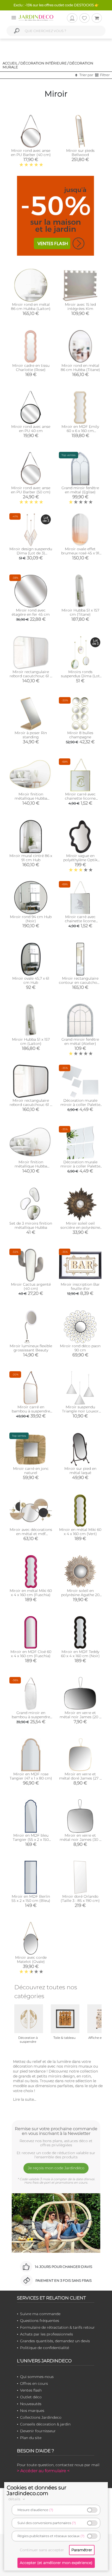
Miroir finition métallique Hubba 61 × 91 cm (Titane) (31, 1166)
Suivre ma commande (40, 2314)
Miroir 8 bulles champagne (80, 735)
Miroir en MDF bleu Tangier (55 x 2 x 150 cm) (31, 1840)
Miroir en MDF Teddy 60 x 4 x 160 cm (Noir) (80, 1654)
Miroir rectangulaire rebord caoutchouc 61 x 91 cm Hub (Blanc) (31, 676)
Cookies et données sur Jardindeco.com (37, 2490)
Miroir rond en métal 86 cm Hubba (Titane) (80, 368)
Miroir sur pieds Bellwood (80, 153)
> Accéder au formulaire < (43, 2471)
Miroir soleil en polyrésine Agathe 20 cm (80, 1595)
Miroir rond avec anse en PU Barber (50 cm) (31, 490)
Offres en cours (34, 2383)
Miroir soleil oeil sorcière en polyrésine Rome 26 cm (80, 1227)
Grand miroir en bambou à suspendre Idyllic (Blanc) (31, 1717)
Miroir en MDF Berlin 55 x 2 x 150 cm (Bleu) (31, 1898)
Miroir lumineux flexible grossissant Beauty (31, 1348)
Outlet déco (31, 2397)
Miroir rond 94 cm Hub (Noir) (31, 919)
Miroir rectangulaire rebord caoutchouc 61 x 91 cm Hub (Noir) (31, 1105)
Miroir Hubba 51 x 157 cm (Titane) (80, 612)
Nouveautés (31, 2404)
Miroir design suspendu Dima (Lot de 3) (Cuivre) (31, 553)
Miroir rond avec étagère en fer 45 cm (31, 612)
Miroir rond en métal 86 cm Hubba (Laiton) (31, 307)
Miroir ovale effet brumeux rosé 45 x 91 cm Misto (80, 553)
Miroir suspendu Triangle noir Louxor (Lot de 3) (80, 1411)
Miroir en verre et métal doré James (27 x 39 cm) (80, 1778)
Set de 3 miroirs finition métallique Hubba (31, 1225)
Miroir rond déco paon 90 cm (80, 1348)
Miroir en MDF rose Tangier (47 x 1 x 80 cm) (31, 1776)
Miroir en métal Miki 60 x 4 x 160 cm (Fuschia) (31, 1593)
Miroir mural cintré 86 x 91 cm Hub (31, 858)
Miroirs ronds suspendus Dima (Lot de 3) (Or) (80, 676)
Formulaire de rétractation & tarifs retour (57, 2327)
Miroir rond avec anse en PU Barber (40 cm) (31, 153)
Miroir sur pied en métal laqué (80, 1471)
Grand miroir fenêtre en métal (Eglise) (80, 490)
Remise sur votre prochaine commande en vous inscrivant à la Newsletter (56, 2131)
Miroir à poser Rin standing (31, 735)
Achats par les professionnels (46, 2334)
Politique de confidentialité (45, 2348)
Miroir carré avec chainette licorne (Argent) (80, 921)
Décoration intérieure (43, 63)
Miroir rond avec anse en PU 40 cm (31, 429)
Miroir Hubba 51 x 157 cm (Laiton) (31, 1041)
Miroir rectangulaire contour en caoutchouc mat (80, 983)
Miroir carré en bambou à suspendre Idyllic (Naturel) (31, 1411)
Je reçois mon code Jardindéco (56, 2168)
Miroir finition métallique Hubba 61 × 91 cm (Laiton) (31, 798)
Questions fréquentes (40, 2321)
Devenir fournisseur (38, 2431)
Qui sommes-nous (37, 2377)
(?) (51, 2510)
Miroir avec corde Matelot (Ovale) (31, 1960)
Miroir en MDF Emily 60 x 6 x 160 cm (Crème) (80, 431)
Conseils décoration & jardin (45, 2424)
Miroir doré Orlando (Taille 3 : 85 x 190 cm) (80, 1898)
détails (15, 2499)
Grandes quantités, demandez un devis (55, 2341)
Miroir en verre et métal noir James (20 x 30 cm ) (80, 1717)
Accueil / (11, 63)
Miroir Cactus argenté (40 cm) (31, 1286)
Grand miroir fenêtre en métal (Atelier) (80, 1041)
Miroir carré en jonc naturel (31, 1471)
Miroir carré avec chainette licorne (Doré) (80, 798)
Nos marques (32, 2411)
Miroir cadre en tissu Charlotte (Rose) (31, 368)
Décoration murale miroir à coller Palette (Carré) (80, 1105)
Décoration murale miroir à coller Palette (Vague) (80, 1166)
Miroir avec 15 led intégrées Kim (80, 307)
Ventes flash (31, 2390)
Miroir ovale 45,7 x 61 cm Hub (31, 980)
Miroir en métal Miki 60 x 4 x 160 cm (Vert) (80, 1532)
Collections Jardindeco (41, 2417)
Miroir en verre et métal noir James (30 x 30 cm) (80, 1840)
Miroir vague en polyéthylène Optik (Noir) (80, 860)
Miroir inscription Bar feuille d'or (80, 1286)
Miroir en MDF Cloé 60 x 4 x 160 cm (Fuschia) (31, 1654)
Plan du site (31, 2438)
